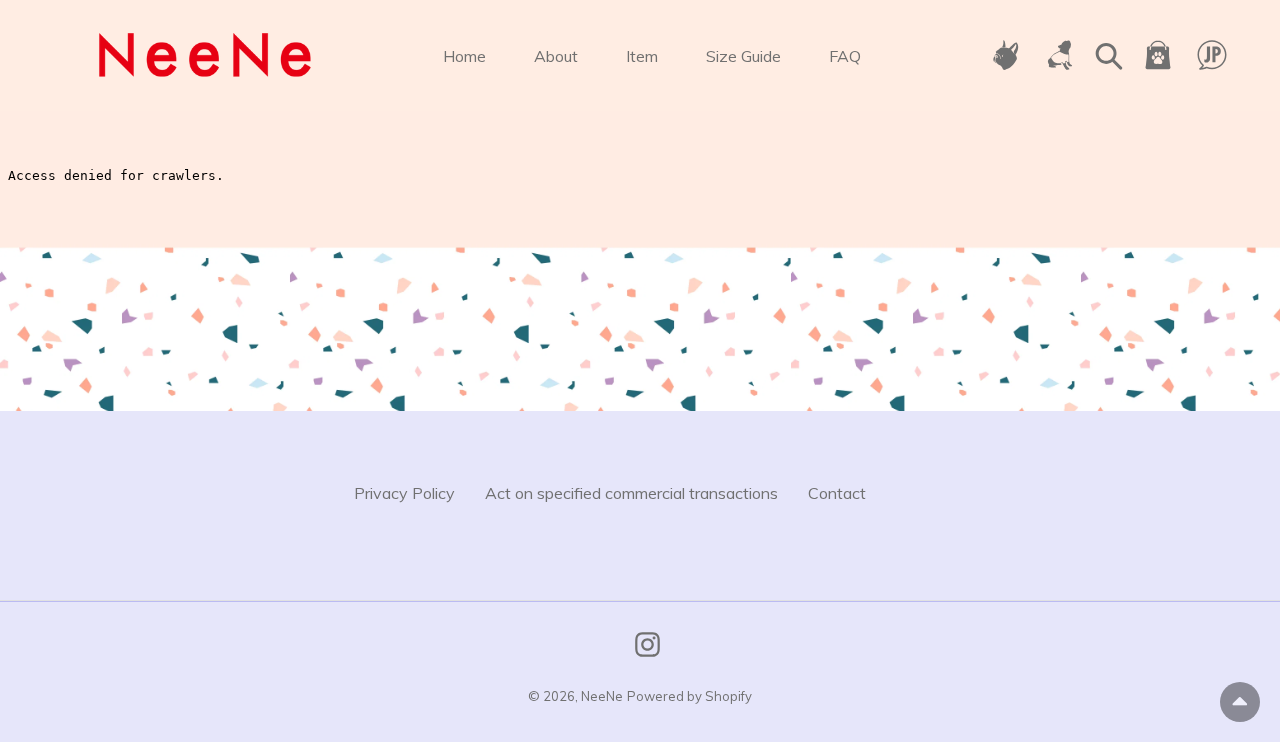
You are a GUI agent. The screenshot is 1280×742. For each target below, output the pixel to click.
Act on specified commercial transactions (631, 493)
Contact (837, 493)
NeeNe (602, 696)
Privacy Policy (404, 493)
